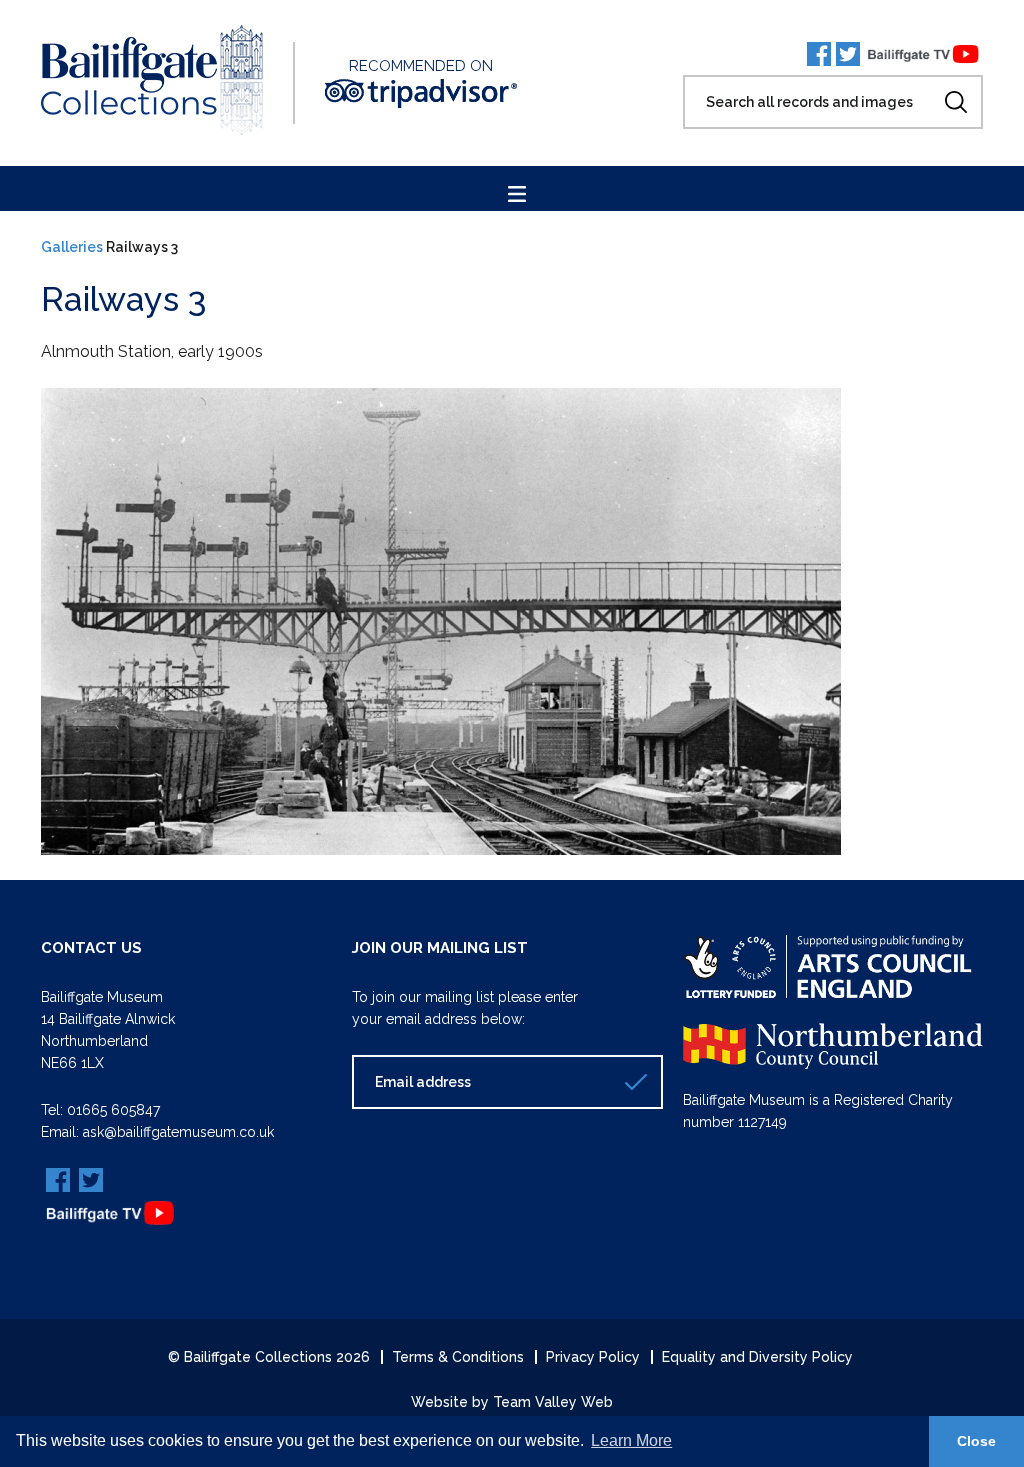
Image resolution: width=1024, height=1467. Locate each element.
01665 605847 (113, 1110)
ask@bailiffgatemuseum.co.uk (178, 1132)
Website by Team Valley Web (512, 1402)
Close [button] (976, 1441)
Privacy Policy (593, 1357)
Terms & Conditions (458, 1357)
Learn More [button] (631, 1440)
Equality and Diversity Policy (757, 1357)
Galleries (72, 247)
